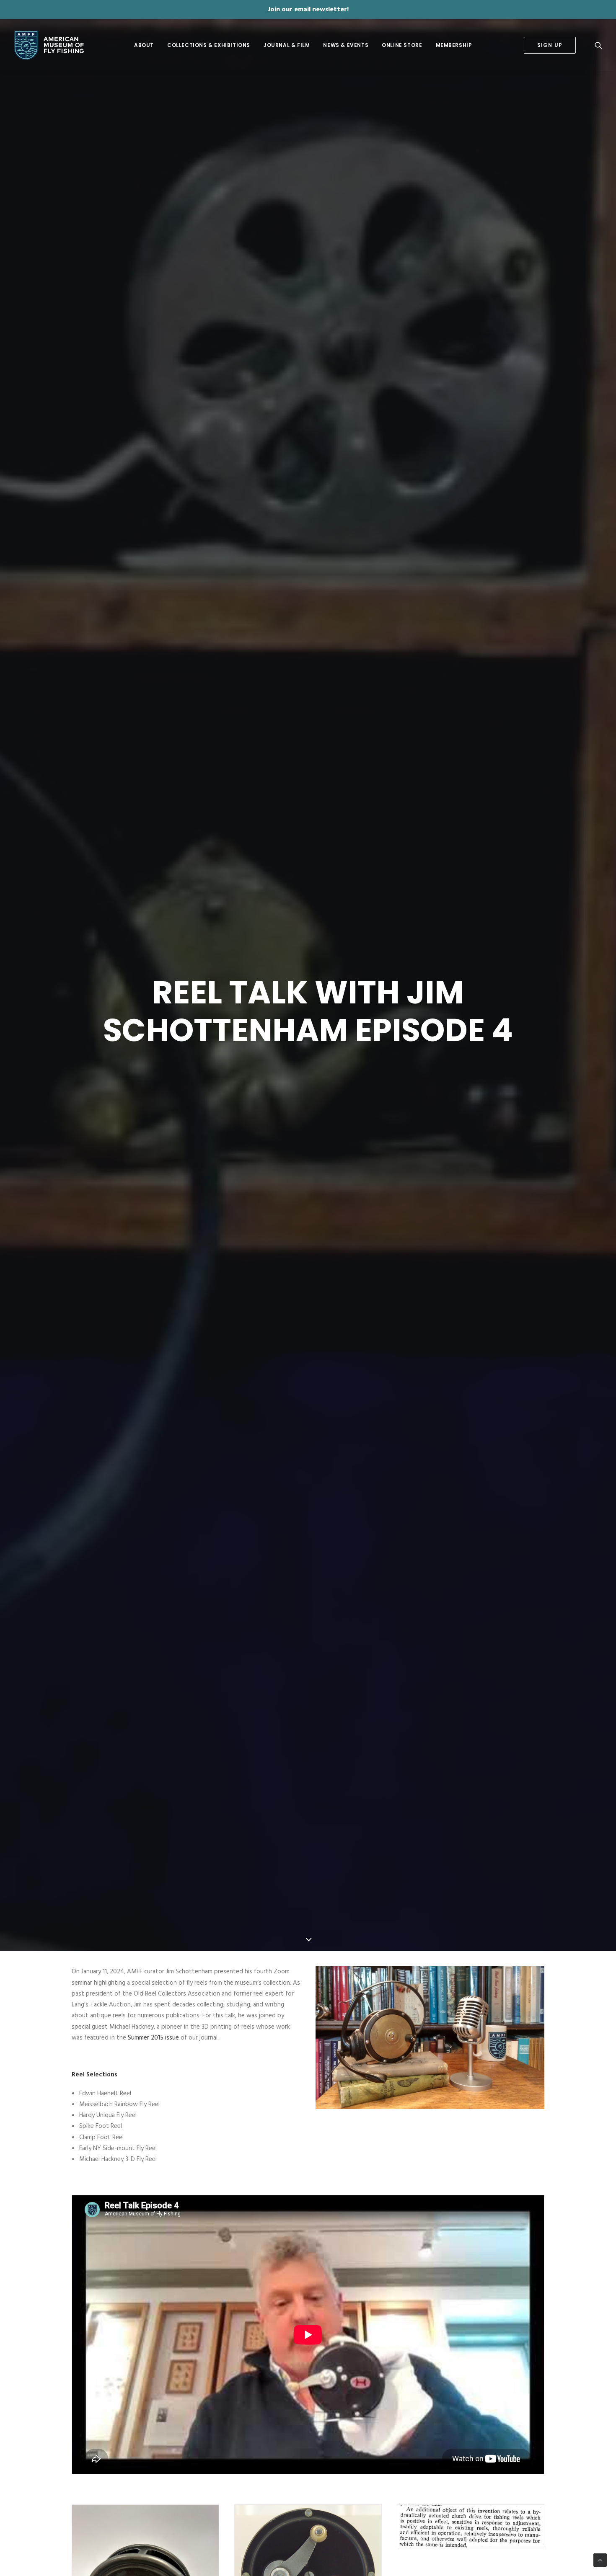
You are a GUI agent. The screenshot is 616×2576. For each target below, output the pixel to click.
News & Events (346, 45)
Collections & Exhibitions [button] (209, 45)
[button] (598, 45)
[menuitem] (144, 45)
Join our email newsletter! (308, 10)
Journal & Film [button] (287, 45)
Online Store (402, 45)
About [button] (144, 45)
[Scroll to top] (600, 2560)
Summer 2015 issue (153, 2038)
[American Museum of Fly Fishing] (49, 45)
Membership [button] (454, 45)
